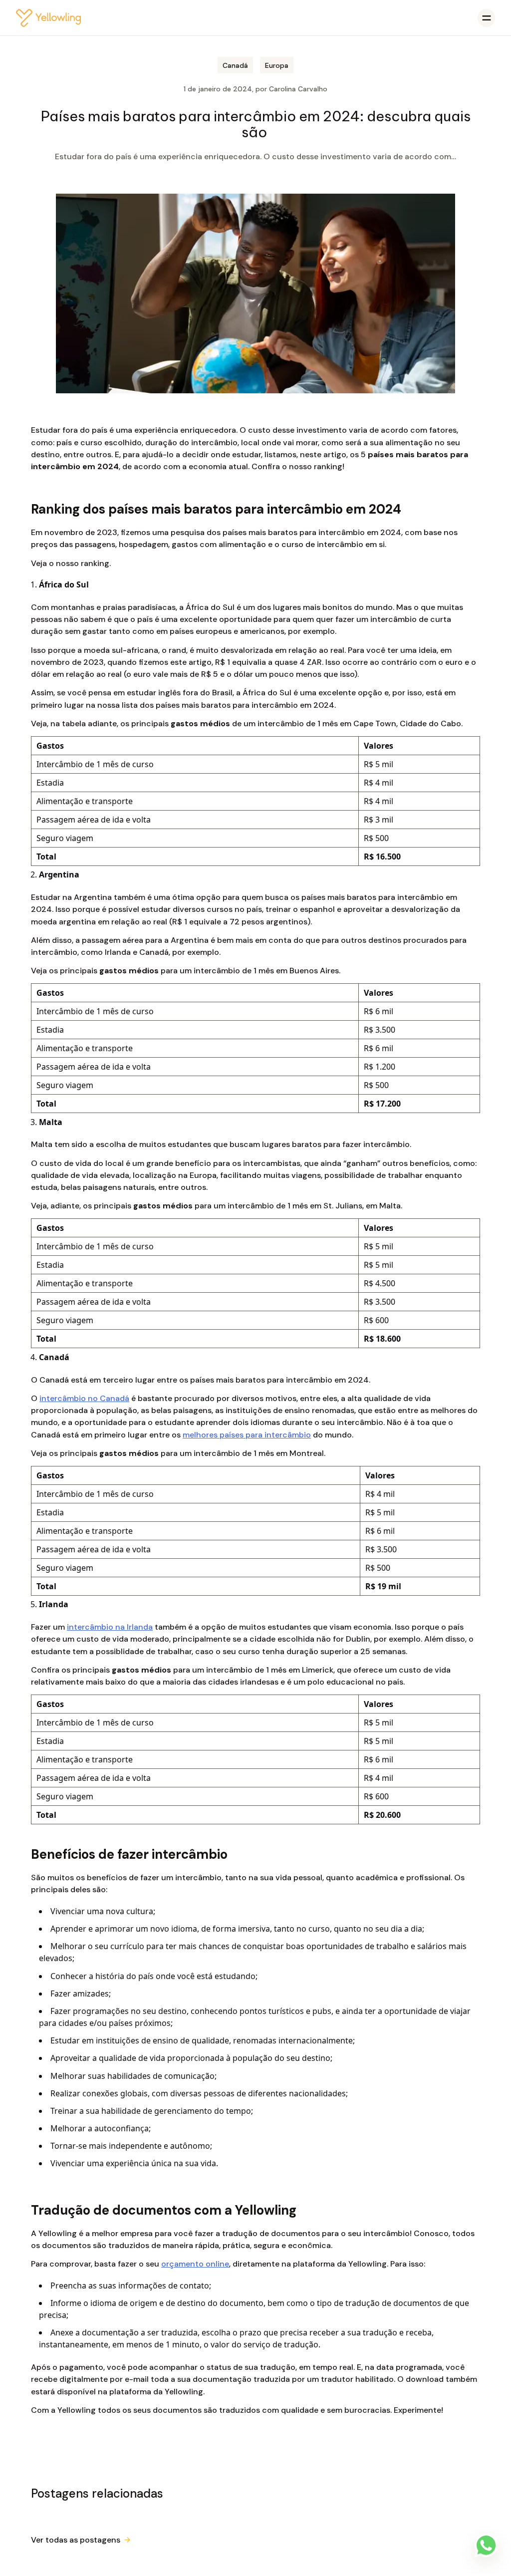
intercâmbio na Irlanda (110, 1627)
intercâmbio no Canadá (84, 1398)
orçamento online (195, 2264)
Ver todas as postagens (76, 2540)
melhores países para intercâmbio (247, 1435)
